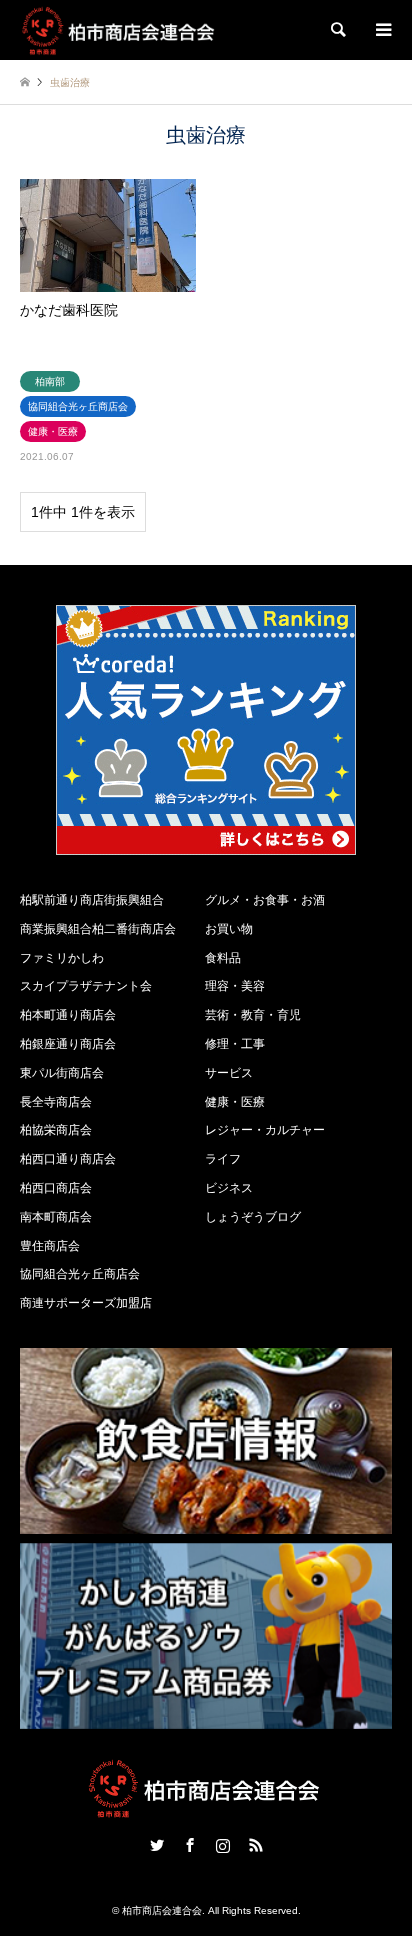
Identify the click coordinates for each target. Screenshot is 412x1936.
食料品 (223, 958)
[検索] (337, 30)
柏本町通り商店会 (68, 1015)
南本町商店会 (56, 1217)
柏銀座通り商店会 (68, 1044)
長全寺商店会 (56, 1102)
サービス (229, 1073)
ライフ (223, 1159)
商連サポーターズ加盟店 (86, 1303)
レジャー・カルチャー (265, 1130)
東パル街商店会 (62, 1073)
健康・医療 (235, 1102)
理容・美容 (235, 986)
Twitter (157, 1845)
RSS (256, 1845)
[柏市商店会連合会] (120, 30)
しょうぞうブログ (253, 1217)
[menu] (382, 30)
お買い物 (229, 929)
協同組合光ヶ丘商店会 (80, 1274)
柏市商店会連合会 (162, 1910)
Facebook (190, 1845)
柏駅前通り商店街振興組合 (92, 900)
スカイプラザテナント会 (86, 986)
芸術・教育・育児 (253, 1015)
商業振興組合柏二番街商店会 (98, 929)
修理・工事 (235, 1044)
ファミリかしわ (62, 958)
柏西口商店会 (56, 1188)
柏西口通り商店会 (68, 1159)
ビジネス (229, 1188)
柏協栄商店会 (56, 1130)
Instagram (223, 1845)
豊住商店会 (50, 1246)
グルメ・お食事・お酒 (265, 900)
